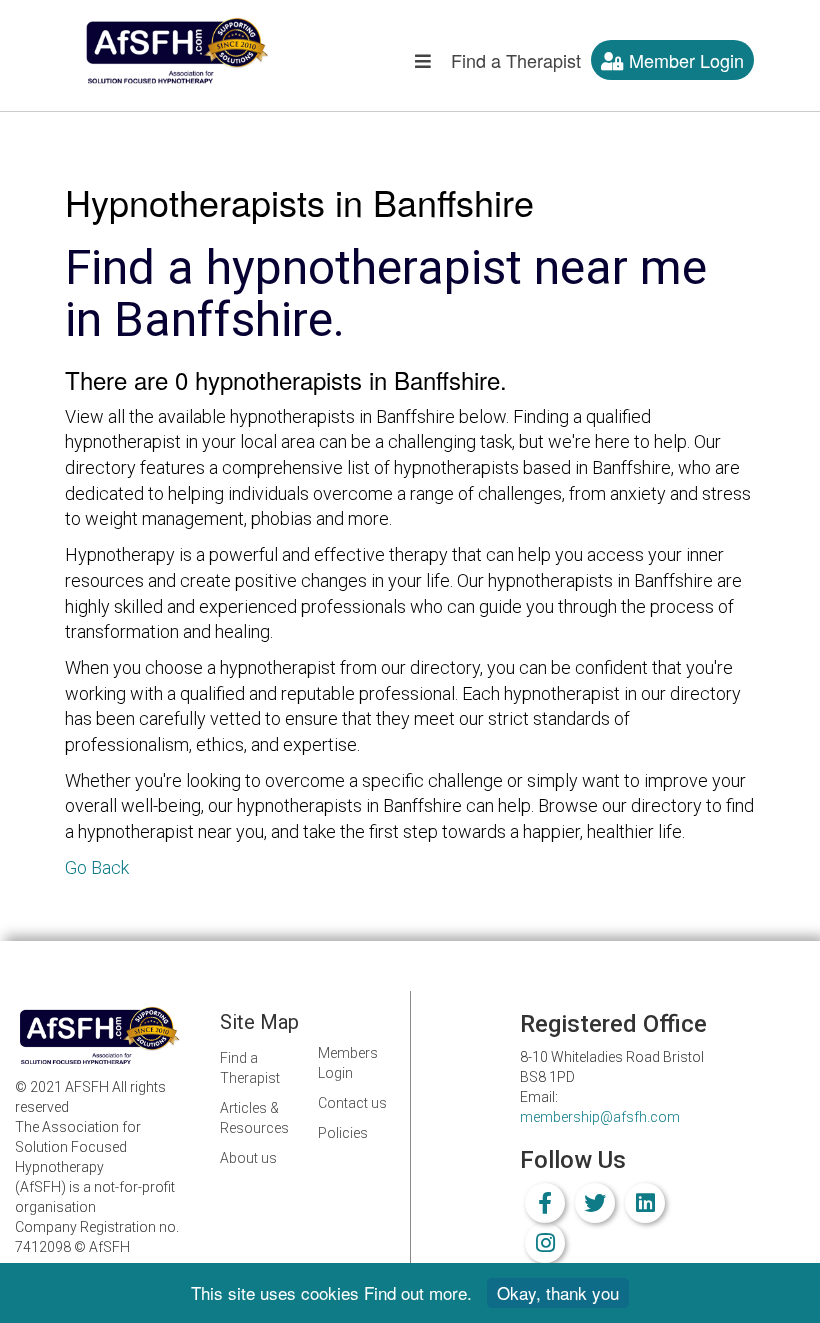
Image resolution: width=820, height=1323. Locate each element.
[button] (423, 65)
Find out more (415, 1292)
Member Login (684, 60)
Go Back (97, 867)
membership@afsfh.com (600, 1117)
